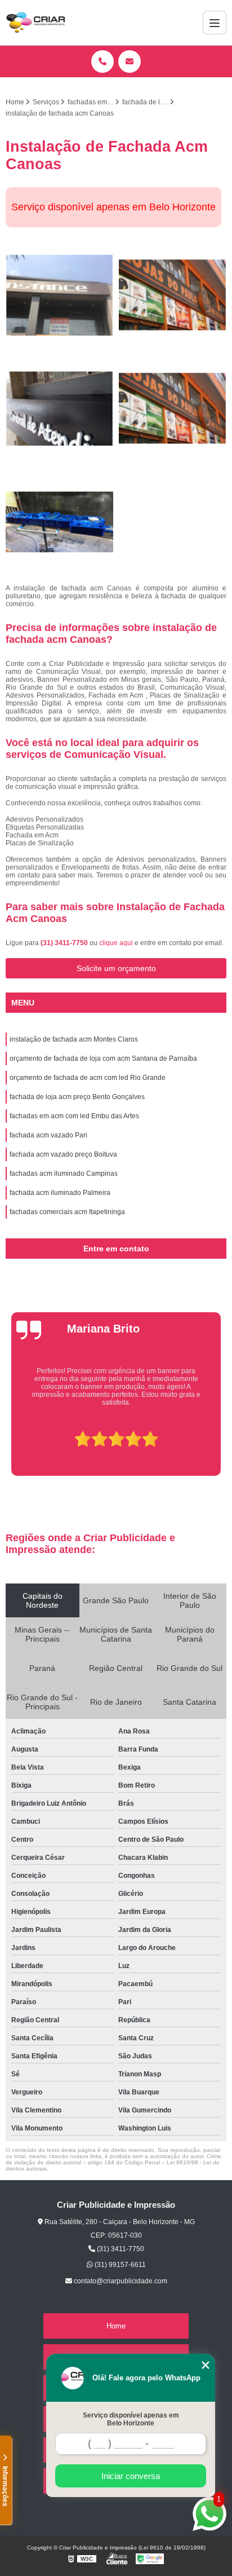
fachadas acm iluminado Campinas (64, 1174)
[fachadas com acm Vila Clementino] (59, 409)
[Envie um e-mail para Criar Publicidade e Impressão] (130, 61)
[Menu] (215, 23)
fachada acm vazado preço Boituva (63, 1154)
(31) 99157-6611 (119, 2265)
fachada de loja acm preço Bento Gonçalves (77, 1097)
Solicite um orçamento (116, 968)
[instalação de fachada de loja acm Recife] (59, 295)
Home (116, 2326)
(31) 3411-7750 (65, 943)
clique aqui (116, 943)
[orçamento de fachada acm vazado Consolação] (59, 522)
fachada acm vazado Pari (48, 1135)
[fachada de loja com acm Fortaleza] (173, 295)
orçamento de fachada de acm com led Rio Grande (88, 1078)
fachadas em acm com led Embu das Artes (74, 1116)
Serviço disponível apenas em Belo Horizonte (131, 2419)
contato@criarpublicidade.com (120, 2281)
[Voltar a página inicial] (35, 23)
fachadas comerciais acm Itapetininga (67, 1212)
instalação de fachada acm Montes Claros (74, 1039)
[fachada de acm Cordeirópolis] (173, 409)
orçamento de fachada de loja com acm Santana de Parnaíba (103, 1058)
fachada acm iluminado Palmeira (60, 1193)
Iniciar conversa (131, 2476)
